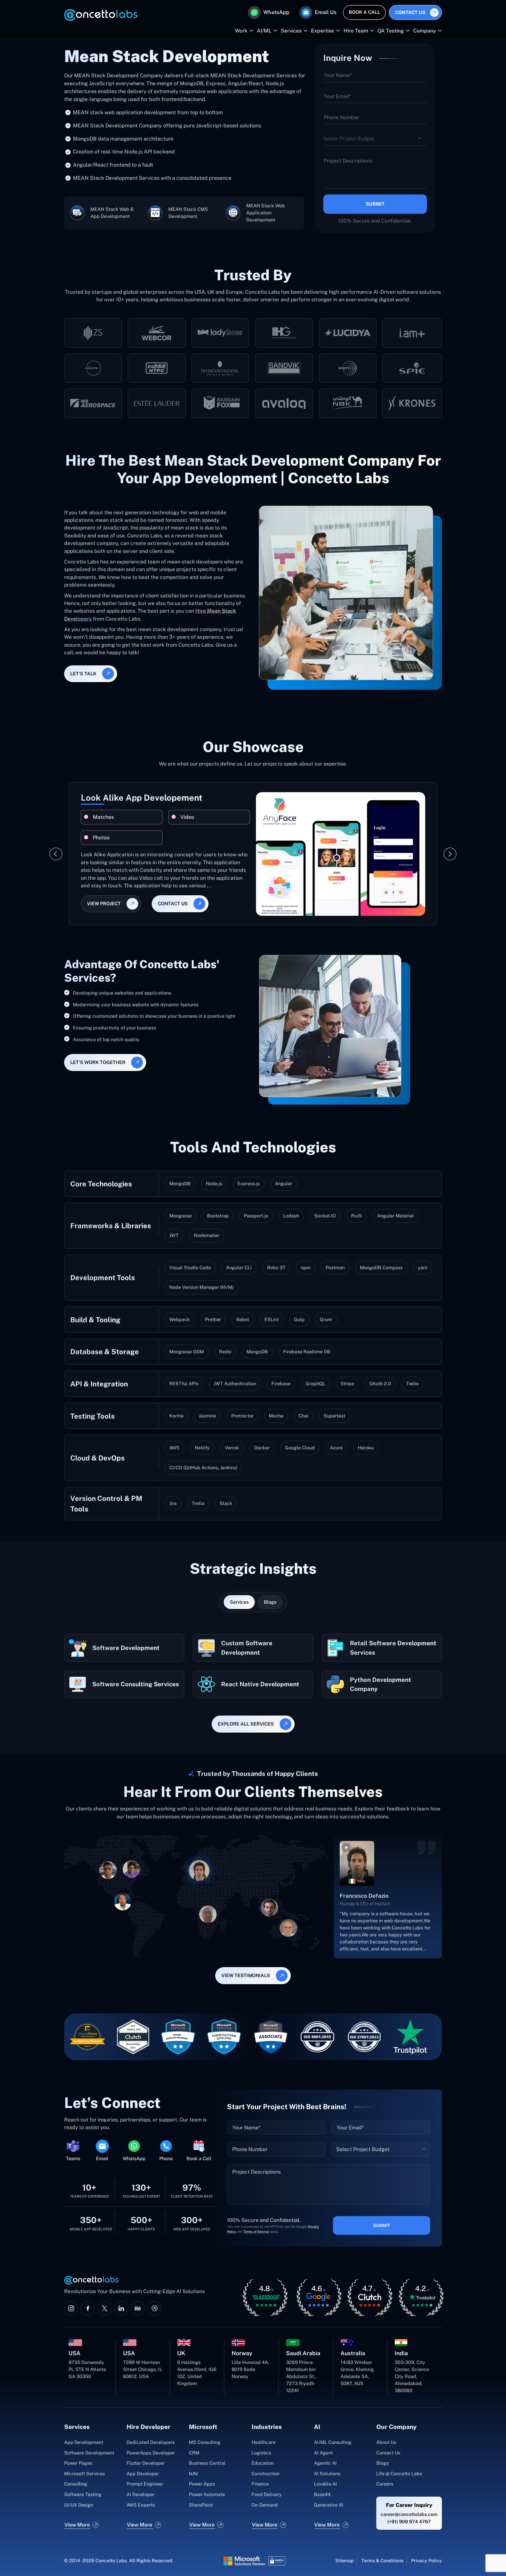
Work (241, 31)
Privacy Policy (426, 2561)
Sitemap (345, 2561)
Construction (265, 2474)
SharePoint (201, 2505)
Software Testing (83, 2494)
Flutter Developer (146, 2463)
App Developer (143, 2474)
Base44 (322, 2494)
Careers (385, 2484)
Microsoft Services (84, 2474)
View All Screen (159, 895)
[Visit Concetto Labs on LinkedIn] (121, 2308)
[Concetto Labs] (101, 15)
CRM (194, 2453)
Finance (260, 2484)
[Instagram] (71, 2308)
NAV (194, 2474)
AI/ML (264, 31)
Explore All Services (246, 1724)
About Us (386, 2442)
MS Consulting (205, 2442)
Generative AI (329, 2505)
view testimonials (246, 1975)
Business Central (207, 2463)
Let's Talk (83, 674)
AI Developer (141, 2494)
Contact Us (410, 12)
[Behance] (138, 2308)
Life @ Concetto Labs (399, 2474)
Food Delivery (267, 2494)
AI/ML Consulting (333, 2442)
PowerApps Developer (151, 2453)
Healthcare (264, 2442)
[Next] (450, 854)
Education (263, 2463)
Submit (375, 204)
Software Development (89, 2453)
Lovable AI (325, 2484)
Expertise (323, 31)
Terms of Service (256, 2232)
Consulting (76, 2484)
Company (425, 31)
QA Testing (391, 31)
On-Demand (265, 2505)
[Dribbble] (154, 2308)
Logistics (261, 2453)
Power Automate (207, 2494)
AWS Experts (141, 2505)
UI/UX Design (79, 2505)
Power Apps (202, 2484)
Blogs (383, 2463)
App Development (84, 2442)
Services (291, 31)
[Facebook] (88, 2308)
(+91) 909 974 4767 (409, 2522)
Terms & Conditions (382, 2561)
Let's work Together (98, 1062)
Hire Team (356, 31)
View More (77, 2525)
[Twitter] (104, 2308)
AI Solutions (327, 2474)
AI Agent (323, 2453)
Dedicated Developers (151, 2442)
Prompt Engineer (145, 2484)
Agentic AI (325, 2463)
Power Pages (78, 2463)
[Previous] (56, 854)
